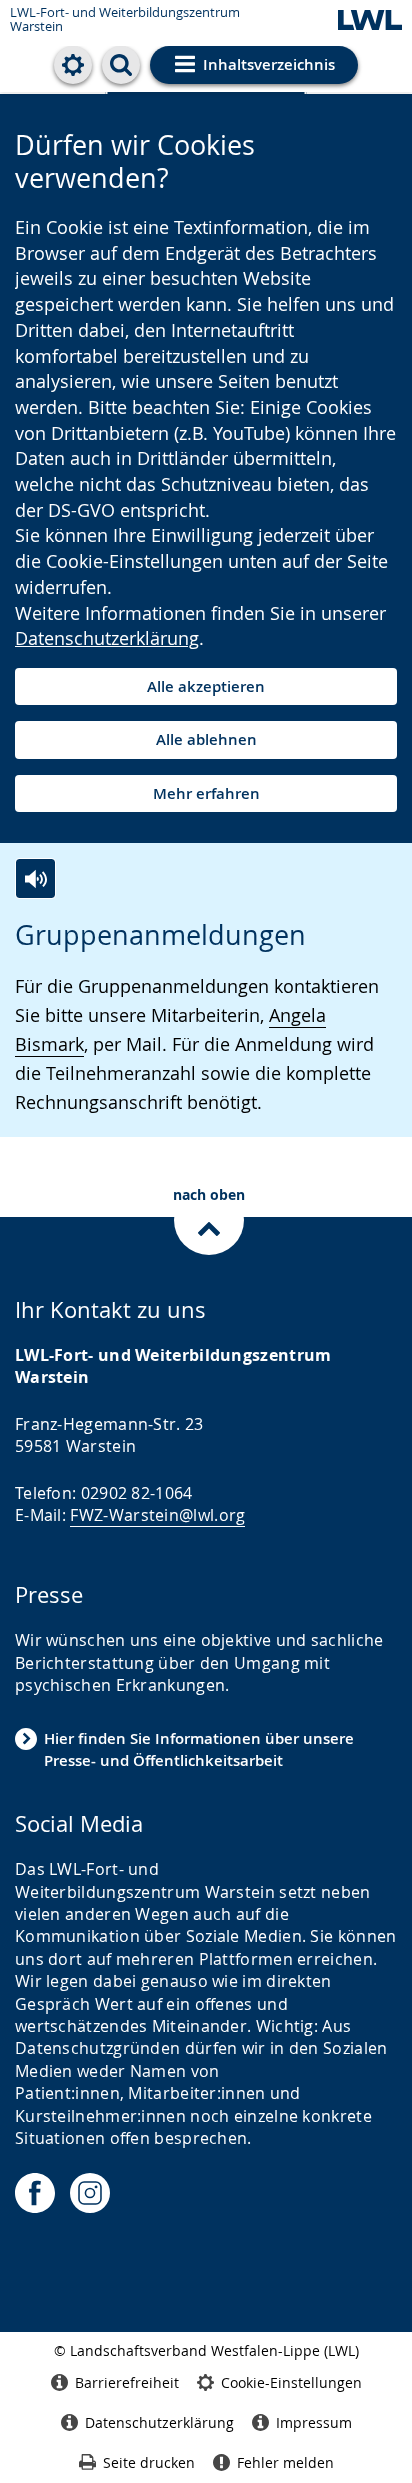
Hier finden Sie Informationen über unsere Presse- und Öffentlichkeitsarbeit (199, 1749)
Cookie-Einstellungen (291, 2382)
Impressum (314, 2422)
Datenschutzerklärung (107, 638)
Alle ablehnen (206, 739)
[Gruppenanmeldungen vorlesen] (35, 878)
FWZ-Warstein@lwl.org (157, 1515)
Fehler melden (285, 2462)
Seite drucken (149, 2462)
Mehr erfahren (206, 793)
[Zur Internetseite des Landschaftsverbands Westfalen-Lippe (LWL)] (370, 21)
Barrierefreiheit (127, 2382)
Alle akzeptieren (206, 686)
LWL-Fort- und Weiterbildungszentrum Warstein (125, 19)
